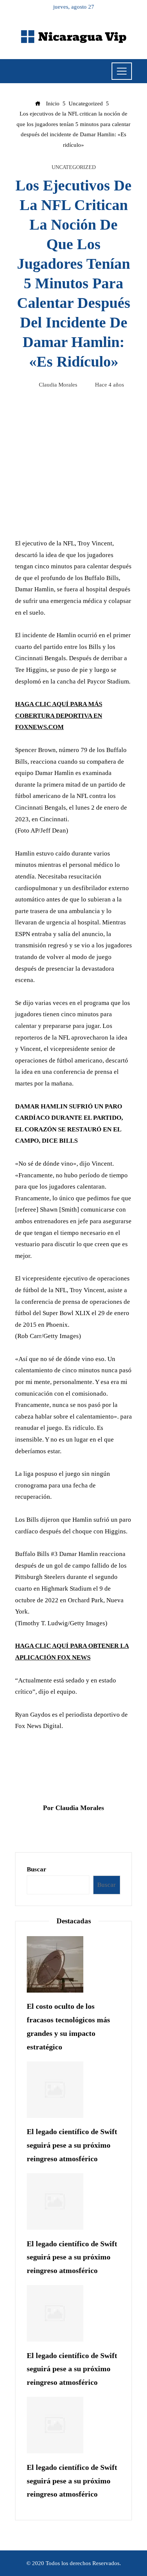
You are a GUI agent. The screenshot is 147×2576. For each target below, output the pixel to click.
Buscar (37, 1869)
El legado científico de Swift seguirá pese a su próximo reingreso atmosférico (72, 2145)
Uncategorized (74, 167)
